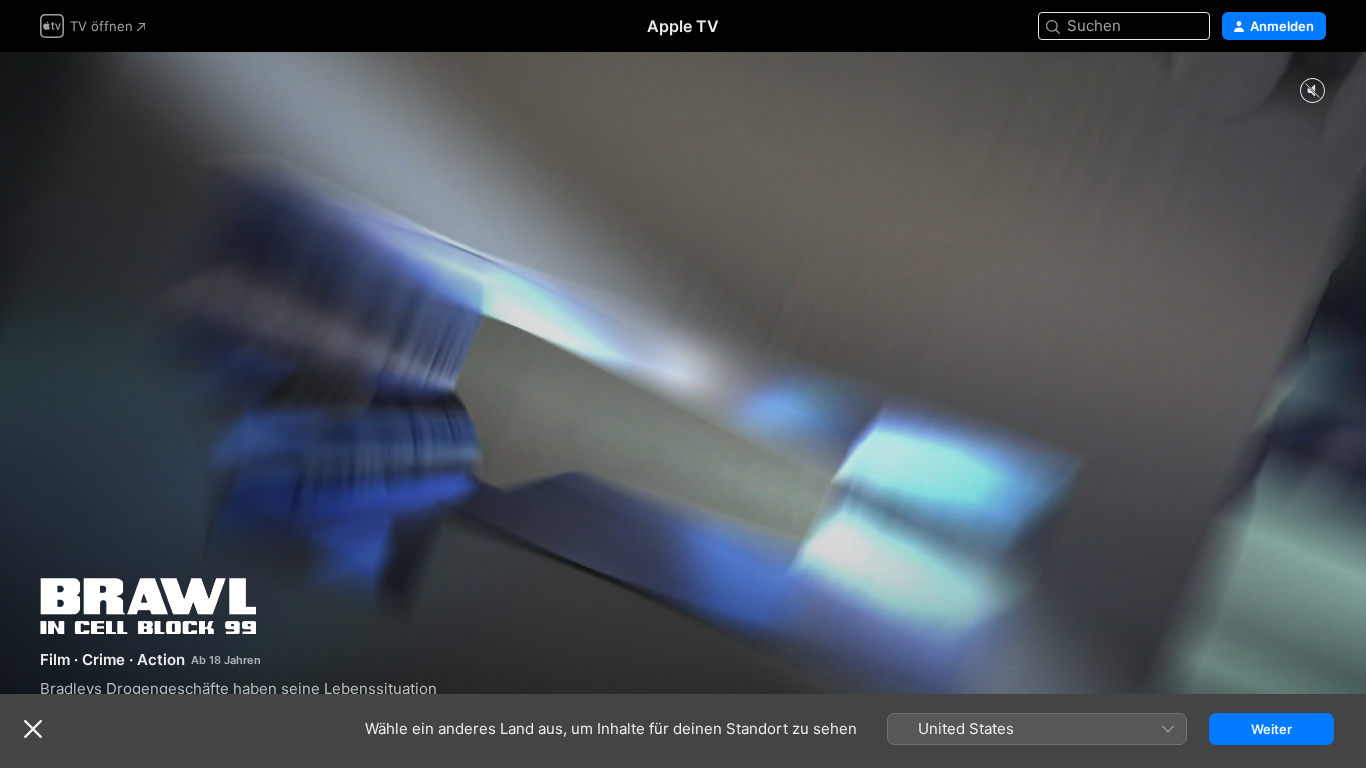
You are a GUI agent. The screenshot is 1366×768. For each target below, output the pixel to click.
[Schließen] (33, 729)
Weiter (1271, 729)
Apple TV (683, 26)
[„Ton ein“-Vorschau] (1312, 91)
